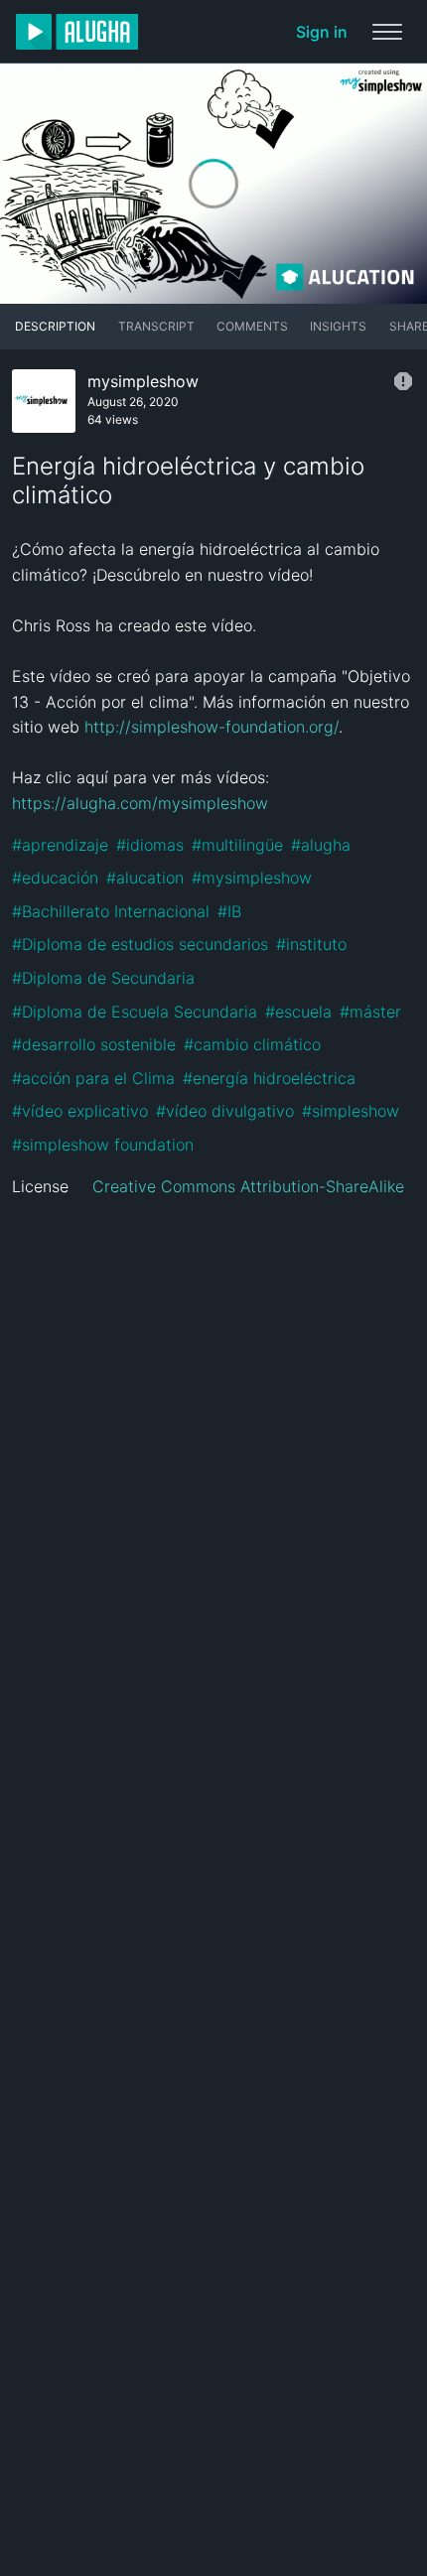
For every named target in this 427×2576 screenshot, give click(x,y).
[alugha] (77, 32)
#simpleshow (351, 1111)
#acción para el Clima (93, 1078)
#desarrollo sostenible (94, 1044)
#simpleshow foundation (103, 1145)
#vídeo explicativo (80, 1111)
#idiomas (150, 845)
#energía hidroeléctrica (269, 1078)
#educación (55, 878)
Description (55, 326)
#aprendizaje (60, 845)
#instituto (311, 944)
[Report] (403, 381)
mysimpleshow (143, 381)
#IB (229, 911)
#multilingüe (237, 845)
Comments (252, 326)
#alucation (145, 878)
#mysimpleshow (252, 878)
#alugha (321, 845)
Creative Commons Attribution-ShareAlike (248, 1186)
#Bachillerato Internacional (111, 911)
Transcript (156, 326)
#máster (370, 1012)
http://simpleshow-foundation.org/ (212, 727)
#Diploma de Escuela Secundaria (135, 1012)
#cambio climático (252, 1044)
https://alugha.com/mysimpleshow (140, 803)
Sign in (322, 32)
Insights (338, 326)
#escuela (298, 1012)
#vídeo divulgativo (225, 1111)
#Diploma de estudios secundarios (140, 944)
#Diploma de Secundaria (103, 978)
